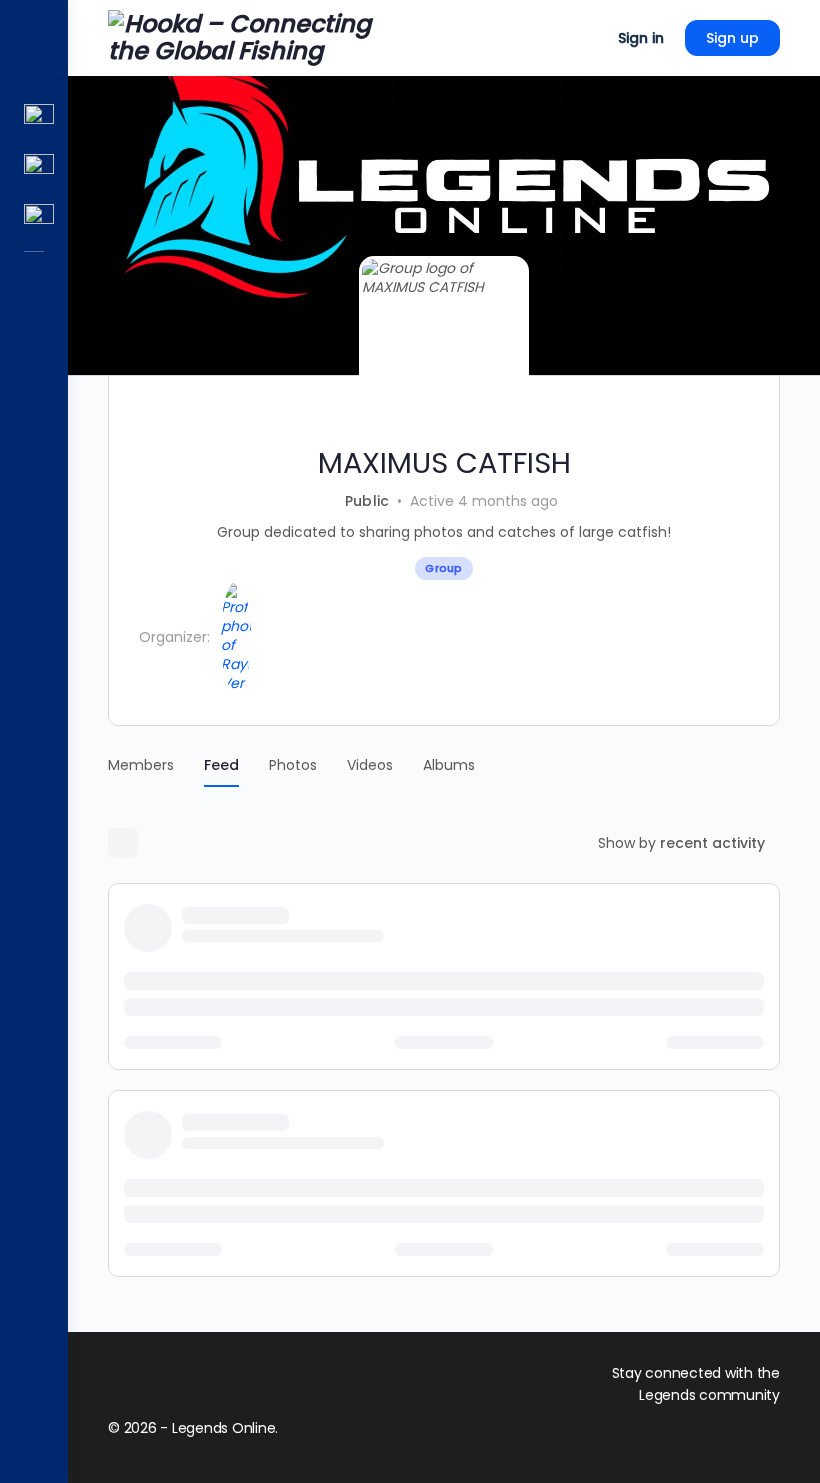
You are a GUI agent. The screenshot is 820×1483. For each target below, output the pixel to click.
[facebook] (696, 1435)
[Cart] (585, 38)
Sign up (732, 38)
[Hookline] (34, 119)
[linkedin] (732, 1435)
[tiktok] (768, 1435)
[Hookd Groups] (34, 219)
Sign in (641, 38)
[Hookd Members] (34, 169)
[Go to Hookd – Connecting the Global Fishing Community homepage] (256, 36)
